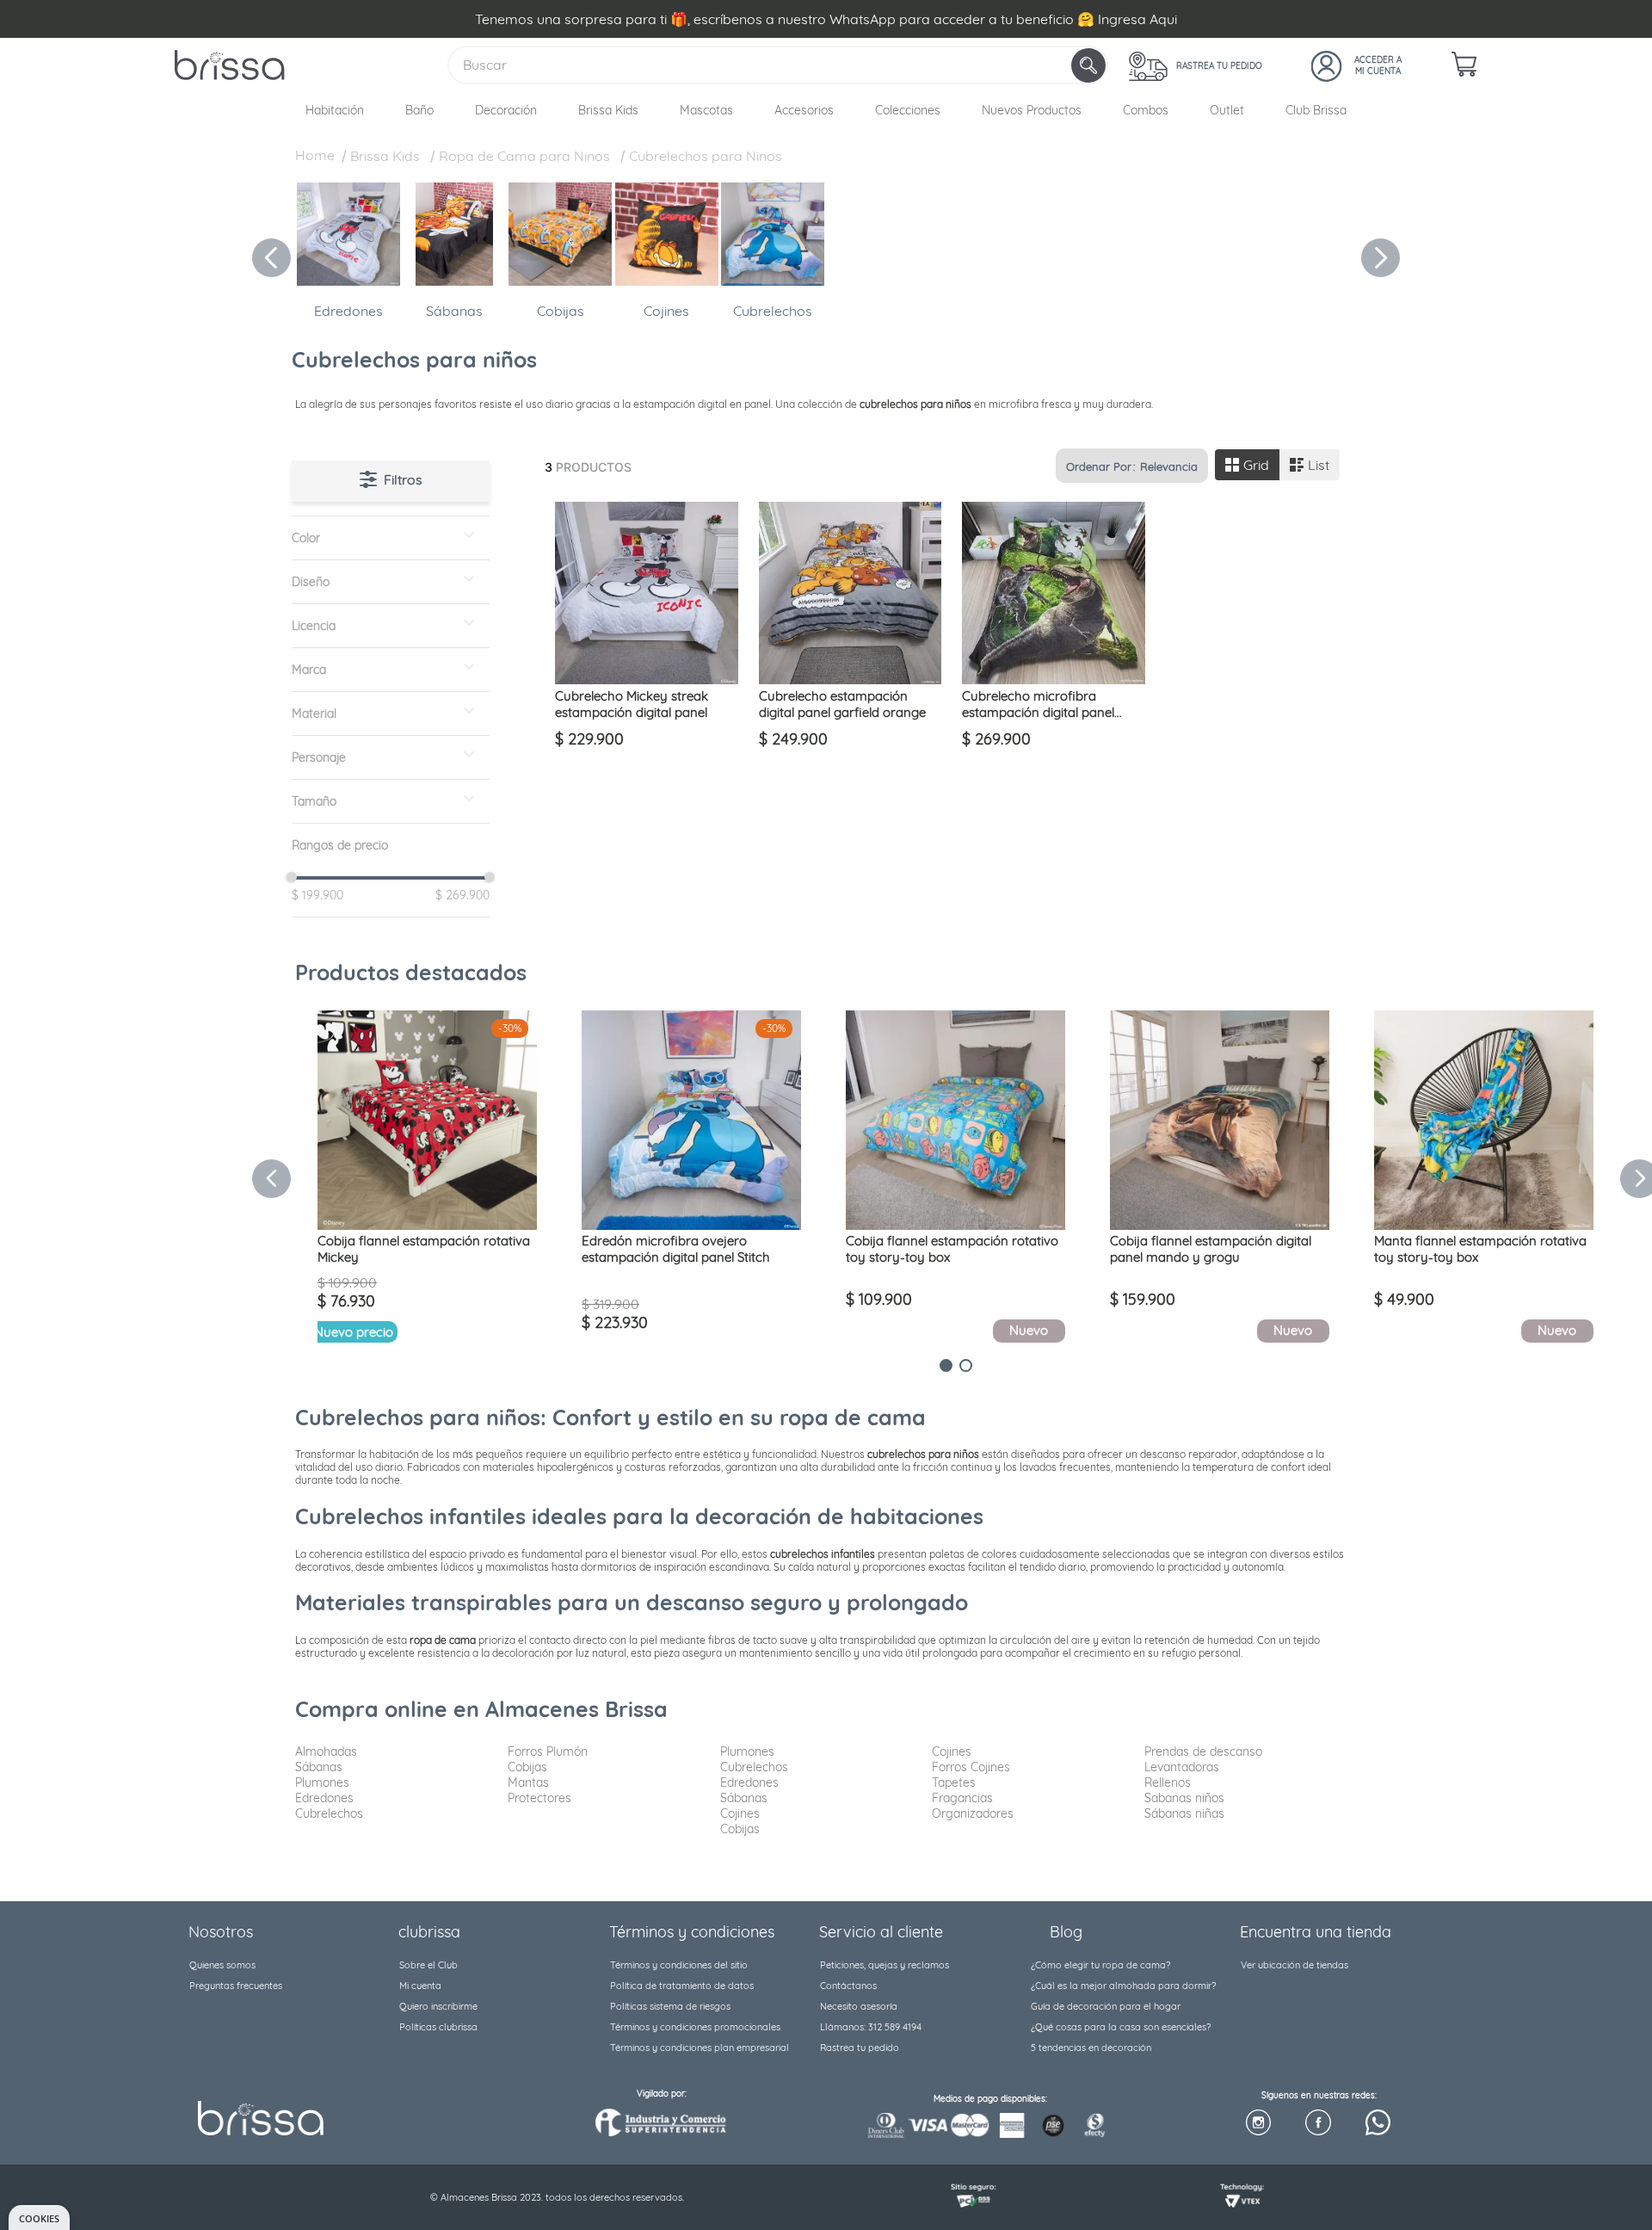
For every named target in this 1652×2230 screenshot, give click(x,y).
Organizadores (973, 1813)
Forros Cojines (971, 1767)
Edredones (348, 311)
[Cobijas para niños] (560, 281)
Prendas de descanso (1203, 1751)
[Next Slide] (1381, 258)
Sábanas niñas (1184, 1813)
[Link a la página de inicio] (315, 158)
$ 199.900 (317, 895)
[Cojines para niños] (667, 281)
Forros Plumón (548, 1751)
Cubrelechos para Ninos (706, 156)
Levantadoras (1182, 1767)
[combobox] (778, 65)
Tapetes (954, 1782)
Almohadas (326, 1751)
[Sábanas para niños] (454, 281)
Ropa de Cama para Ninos (524, 156)
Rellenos (1168, 1782)
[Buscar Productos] (1090, 65)
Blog (1066, 1932)
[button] (391, 538)
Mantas (528, 1782)
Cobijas (561, 311)
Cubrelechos (773, 311)
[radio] (1247, 465)
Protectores (539, 1798)
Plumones (322, 1782)
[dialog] (39, 2218)
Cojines (666, 311)
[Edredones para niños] (348, 281)
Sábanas (454, 311)
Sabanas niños (1184, 1798)
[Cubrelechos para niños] (773, 281)
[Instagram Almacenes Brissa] (1258, 2124)
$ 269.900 (458, 895)
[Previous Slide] (271, 258)
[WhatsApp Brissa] (1378, 2124)
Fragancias (962, 1798)
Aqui (1163, 19)
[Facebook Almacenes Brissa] (1318, 2124)
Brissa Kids (385, 156)
